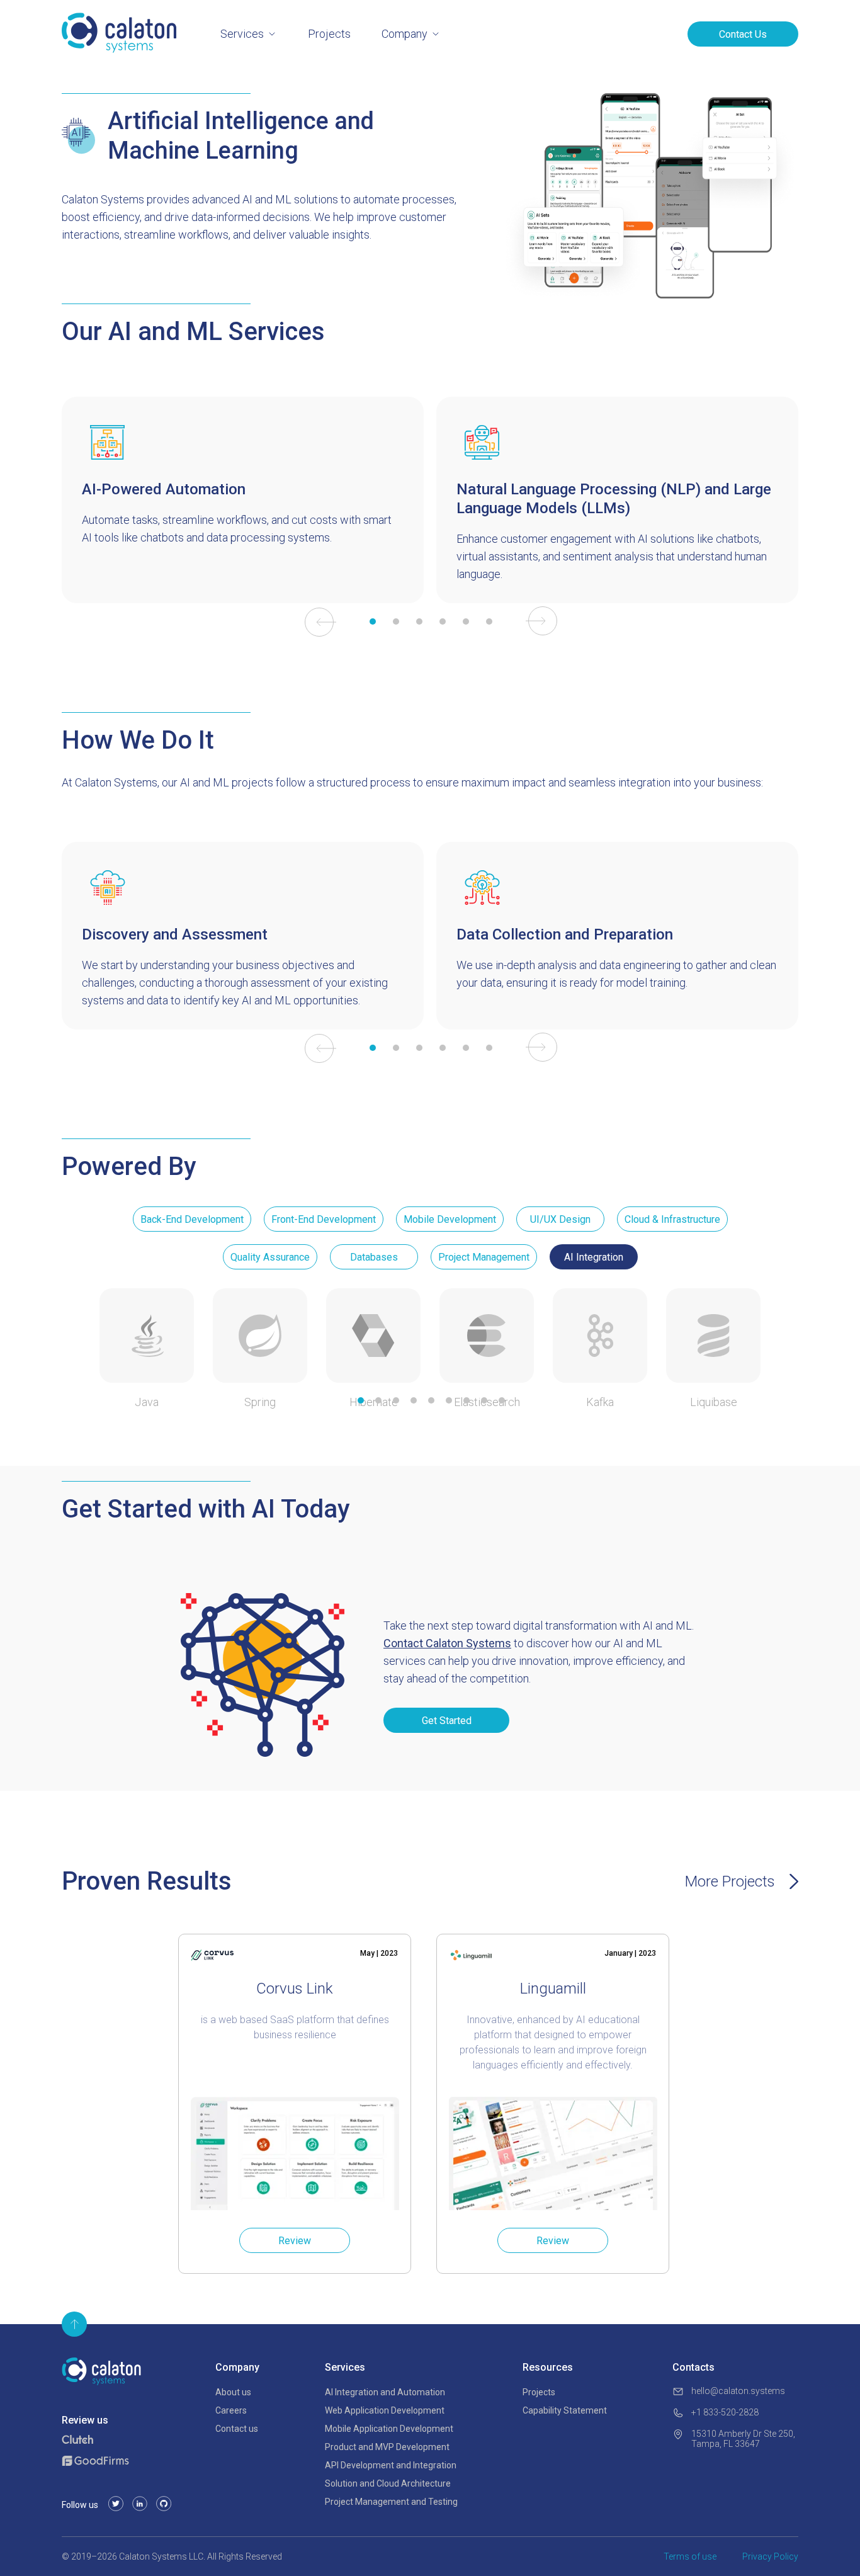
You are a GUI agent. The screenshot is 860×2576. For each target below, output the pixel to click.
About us (233, 2392)
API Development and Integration (391, 2465)
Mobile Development (450, 1219)
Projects (329, 34)
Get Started (447, 1721)
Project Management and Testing (391, 2502)
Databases (374, 1257)
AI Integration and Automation (385, 2392)
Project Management (484, 1257)
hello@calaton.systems (738, 2391)
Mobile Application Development (389, 2429)
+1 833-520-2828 (725, 2412)
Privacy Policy (770, 2556)
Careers (231, 2410)
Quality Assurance (270, 1257)
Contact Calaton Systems (447, 1643)
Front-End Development (324, 1219)
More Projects (730, 1881)
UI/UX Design (560, 1219)
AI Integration (594, 1257)
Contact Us (743, 34)
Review (295, 2241)
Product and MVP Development (387, 2447)
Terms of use (690, 2556)
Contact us (237, 2429)
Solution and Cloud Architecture (388, 2483)
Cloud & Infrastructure (672, 1219)
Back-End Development (192, 1219)
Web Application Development (385, 2410)
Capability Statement (565, 2410)
